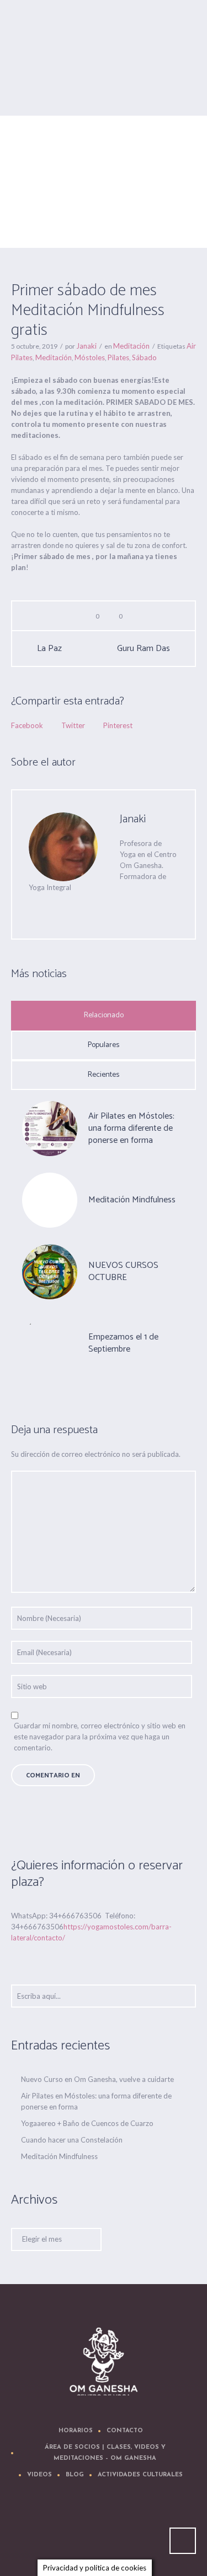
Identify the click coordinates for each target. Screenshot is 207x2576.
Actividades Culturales (140, 2475)
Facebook (27, 725)
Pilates (118, 357)
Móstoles (90, 357)
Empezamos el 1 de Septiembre (123, 1343)
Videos (39, 2475)
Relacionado (104, 1015)
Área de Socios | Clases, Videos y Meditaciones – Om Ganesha (105, 2453)
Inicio (55, 218)
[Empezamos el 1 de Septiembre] (50, 1342)
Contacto (125, 2431)
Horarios (76, 2431)
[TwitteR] (39, 2528)
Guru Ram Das (144, 649)
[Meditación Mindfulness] (50, 1200)
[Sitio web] (56, 909)
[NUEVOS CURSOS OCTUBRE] (50, 1271)
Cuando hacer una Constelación (72, 2140)
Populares (104, 1045)
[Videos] (105, 2528)
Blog (75, 2475)
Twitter (73, 725)
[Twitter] (78, 909)
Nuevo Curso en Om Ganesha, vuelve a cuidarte (97, 2079)
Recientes (104, 1075)
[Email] (34, 909)
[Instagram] (139, 2528)
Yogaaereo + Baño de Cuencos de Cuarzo (87, 2123)
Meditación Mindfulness (132, 1200)
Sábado (144, 357)
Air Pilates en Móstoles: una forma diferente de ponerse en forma (131, 1128)
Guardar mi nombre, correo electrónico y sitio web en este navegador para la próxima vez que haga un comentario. (100, 1737)
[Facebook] (100, 909)
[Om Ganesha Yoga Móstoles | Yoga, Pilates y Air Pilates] (104, 2361)
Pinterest (118, 725)
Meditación (88, 218)
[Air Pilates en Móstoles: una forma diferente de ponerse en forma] (50, 1127)
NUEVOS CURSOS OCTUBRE (123, 1271)
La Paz (49, 649)
